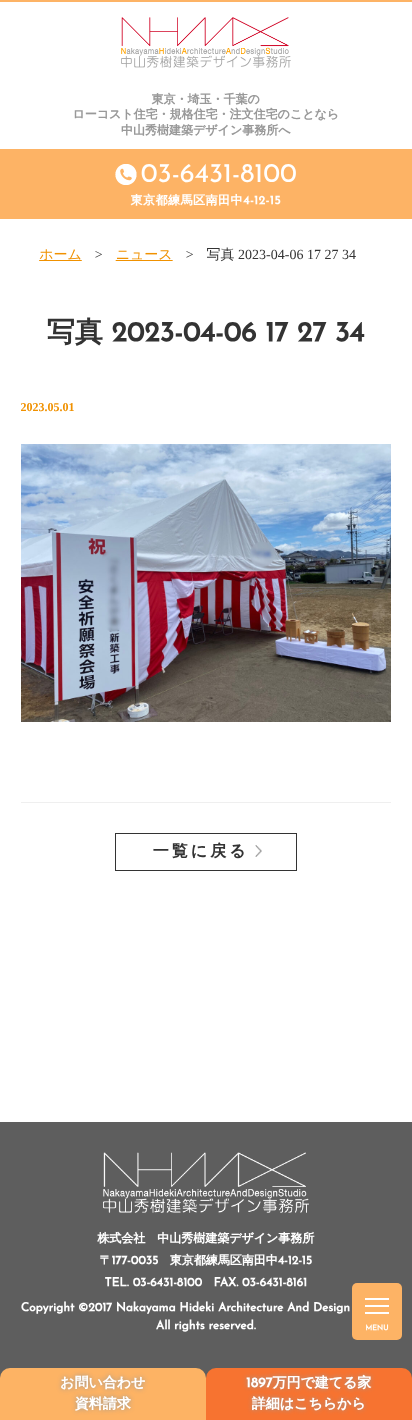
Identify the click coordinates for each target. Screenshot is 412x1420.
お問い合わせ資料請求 (102, 1394)
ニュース (144, 255)
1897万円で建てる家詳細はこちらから (308, 1394)
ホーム (60, 255)
